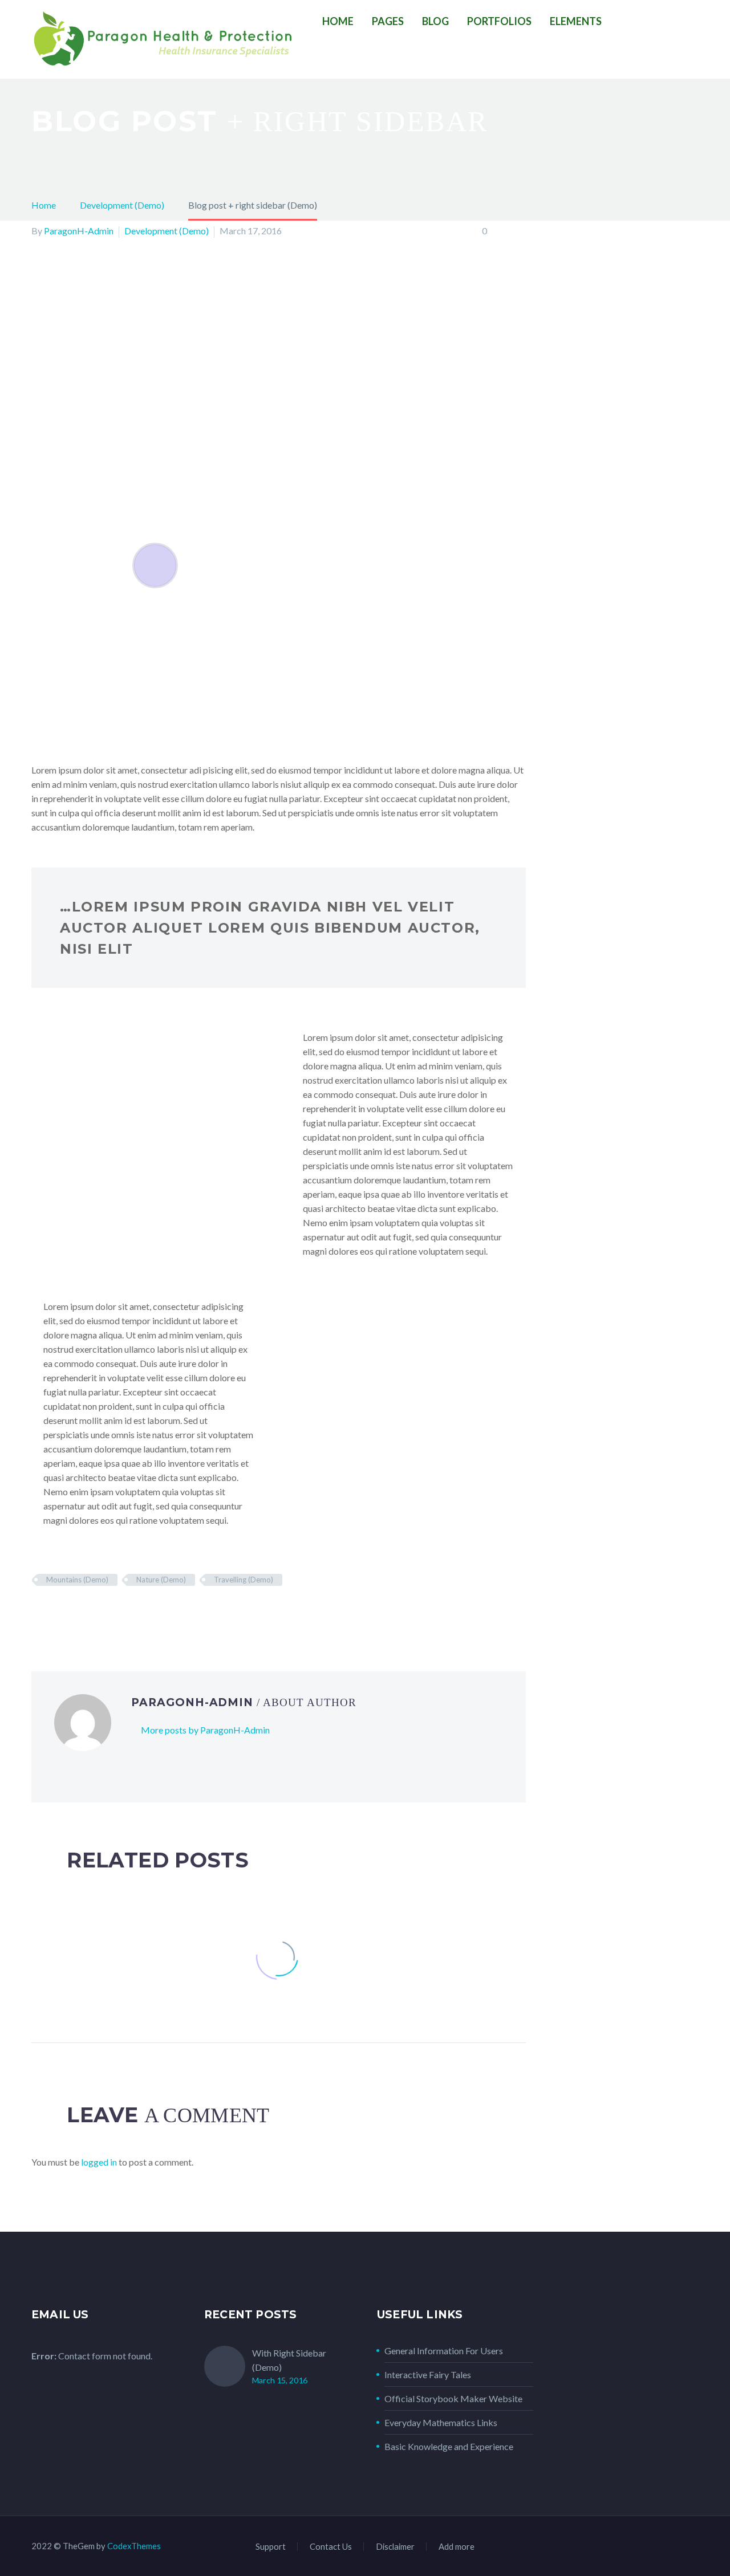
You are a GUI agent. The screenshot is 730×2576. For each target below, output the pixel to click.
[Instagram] (666, 2547)
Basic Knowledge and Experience (449, 2446)
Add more (457, 2547)
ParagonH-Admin (79, 231)
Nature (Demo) (161, 1580)
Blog (435, 21)
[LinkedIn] (105, 1613)
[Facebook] (39, 1613)
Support (271, 2547)
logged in (99, 2162)
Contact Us (331, 2547)
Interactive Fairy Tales (428, 2374)
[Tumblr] (88, 1613)
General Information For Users (444, 2351)
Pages (388, 21)
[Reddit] (121, 1613)
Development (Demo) (167, 231)
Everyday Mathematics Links (441, 2422)
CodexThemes (134, 2546)
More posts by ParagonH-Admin (205, 1730)
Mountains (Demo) (77, 1580)
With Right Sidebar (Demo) (289, 2360)
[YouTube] (695, 2547)
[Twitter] (55, 1613)
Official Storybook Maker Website (453, 2398)
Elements (576, 21)
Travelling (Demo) (244, 1580)
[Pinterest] (72, 1613)
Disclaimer (395, 2547)
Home (338, 21)
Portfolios (499, 21)
